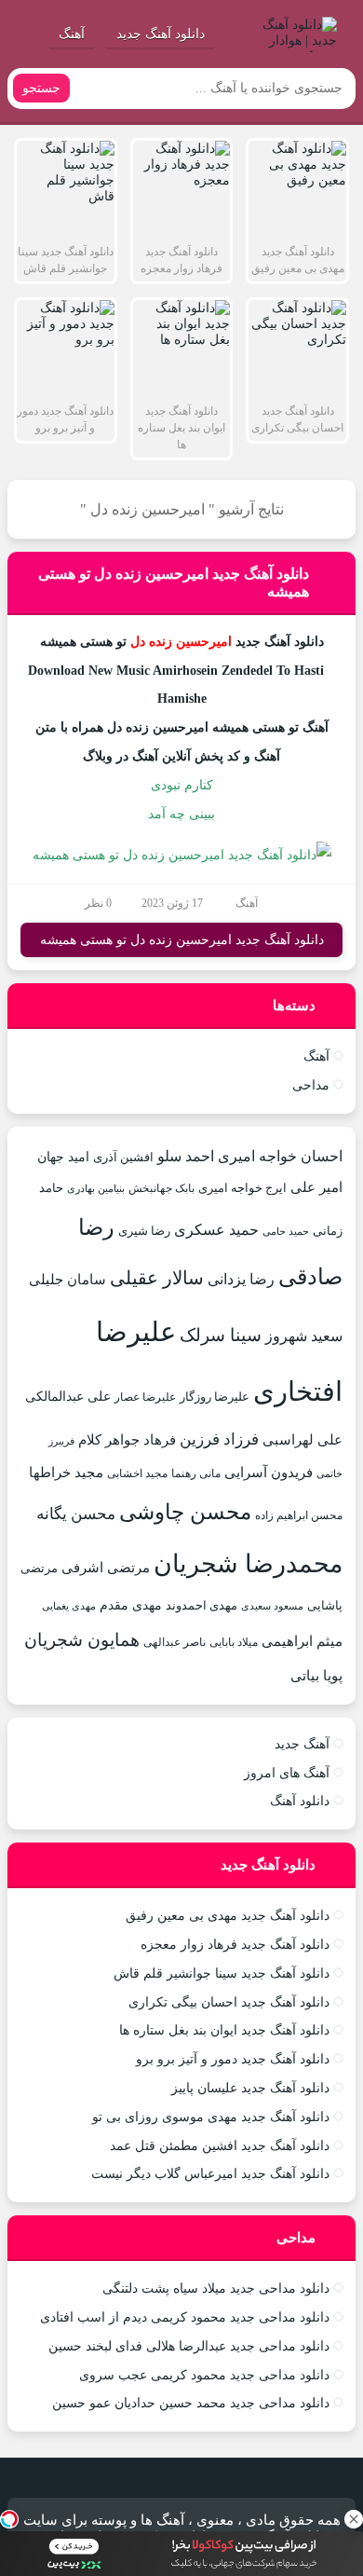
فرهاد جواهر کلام (127, 1440)
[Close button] (354, 2519)
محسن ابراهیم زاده (299, 1515)
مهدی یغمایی (69, 1606)
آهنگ (72, 34)
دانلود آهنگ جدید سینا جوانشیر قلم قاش (222, 1973)
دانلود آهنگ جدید (161, 34)
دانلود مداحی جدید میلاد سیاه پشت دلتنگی (216, 2288)
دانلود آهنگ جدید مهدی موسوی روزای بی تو (211, 2117)
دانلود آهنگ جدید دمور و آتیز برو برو (233, 2059)
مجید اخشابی (137, 1473)
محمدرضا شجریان (248, 1564)
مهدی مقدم (131, 1605)
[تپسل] (9, 2519)
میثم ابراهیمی (302, 1641)
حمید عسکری (216, 1230)
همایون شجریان (82, 1640)
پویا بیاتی (316, 1675)
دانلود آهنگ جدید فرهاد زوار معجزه (235, 1945)
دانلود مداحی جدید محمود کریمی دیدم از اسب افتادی (185, 2317)
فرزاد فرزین (219, 1439)
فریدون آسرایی (269, 1472)
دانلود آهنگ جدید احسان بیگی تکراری (229, 2002)
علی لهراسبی (302, 1439)
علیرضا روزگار (215, 1397)
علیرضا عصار (145, 1397)
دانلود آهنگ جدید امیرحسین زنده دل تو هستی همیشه (182, 940)
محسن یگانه (76, 1514)
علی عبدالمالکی (68, 1396)
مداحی (311, 1085)
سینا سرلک (221, 1335)
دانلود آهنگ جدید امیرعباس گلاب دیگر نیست (210, 2174)
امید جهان (63, 1157)
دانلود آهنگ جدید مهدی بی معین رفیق (228, 1916)
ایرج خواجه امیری (242, 1188)
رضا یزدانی (241, 1279)
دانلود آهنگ (300, 1801)
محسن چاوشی (185, 1512)
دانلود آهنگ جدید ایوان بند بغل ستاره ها (224, 2030)
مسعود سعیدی (272, 1606)
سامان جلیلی (67, 1280)
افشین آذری (123, 1157)
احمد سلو (186, 1156)
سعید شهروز (304, 1336)
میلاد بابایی (234, 1642)
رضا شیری (144, 1231)
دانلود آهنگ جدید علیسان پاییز (250, 2088)
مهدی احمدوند (202, 1605)
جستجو (41, 88)
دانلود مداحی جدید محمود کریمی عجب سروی (204, 2375)
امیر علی (316, 1187)
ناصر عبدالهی (175, 1642)
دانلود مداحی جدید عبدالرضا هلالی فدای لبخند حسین (189, 2346)
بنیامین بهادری (96, 1188)
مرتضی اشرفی (106, 1568)
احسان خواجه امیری (280, 1156)
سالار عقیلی (157, 1278)
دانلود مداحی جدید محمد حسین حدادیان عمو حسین (191, 2403)
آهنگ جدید (302, 1744)
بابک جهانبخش (161, 1188)
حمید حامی (286, 1231)
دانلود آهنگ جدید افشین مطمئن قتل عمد (220, 2146)
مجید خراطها (66, 1472)
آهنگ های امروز (287, 1773)
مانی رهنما (196, 1473)
